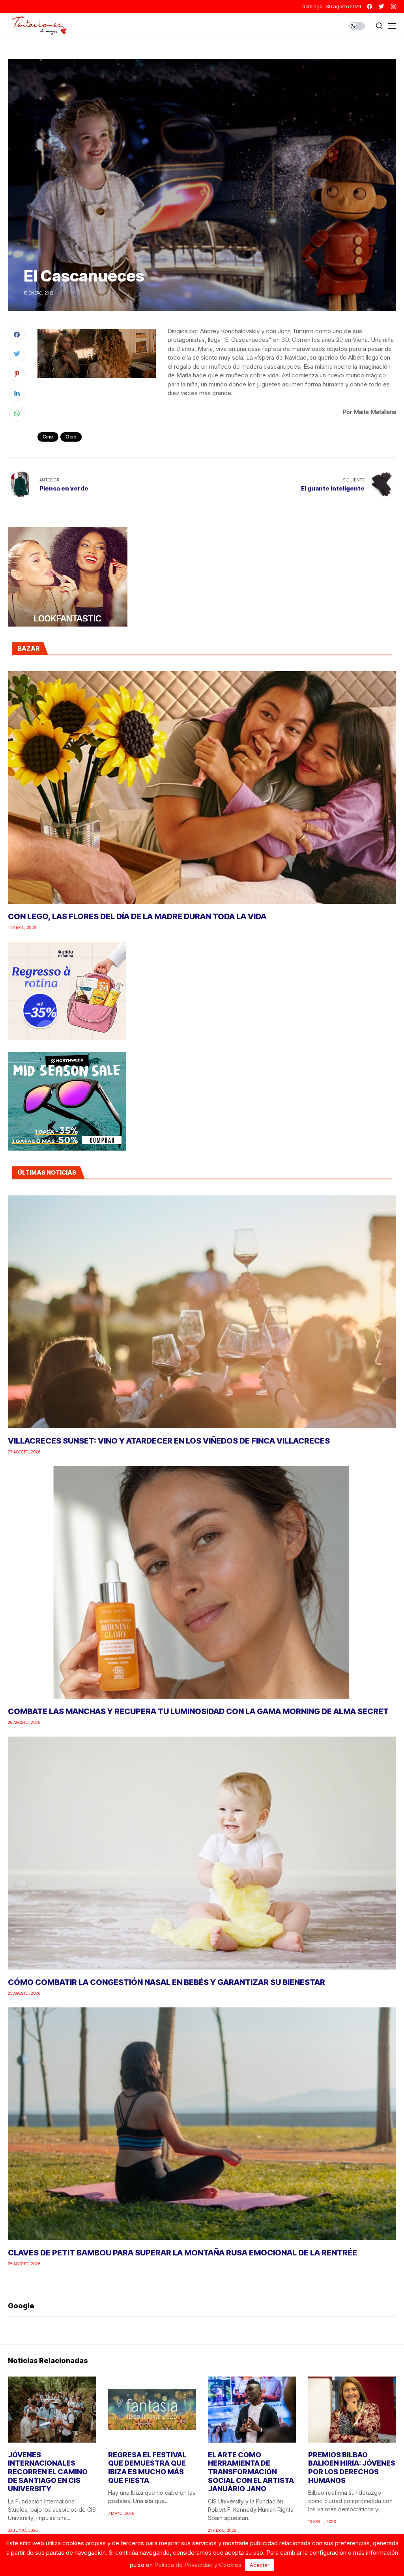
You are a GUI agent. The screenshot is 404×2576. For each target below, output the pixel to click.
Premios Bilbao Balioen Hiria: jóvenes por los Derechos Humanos (352, 2468)
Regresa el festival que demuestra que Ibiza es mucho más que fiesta (147, 2468)
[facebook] (369, 7)
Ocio (71, 437)
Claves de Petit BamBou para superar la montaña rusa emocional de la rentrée (182, 2253)
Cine (48, 437)
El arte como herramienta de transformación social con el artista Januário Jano (251, 2472)
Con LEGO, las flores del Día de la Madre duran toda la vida (137, 916)
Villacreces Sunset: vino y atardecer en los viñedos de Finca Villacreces (169, 1441)
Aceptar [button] (260, 2565)
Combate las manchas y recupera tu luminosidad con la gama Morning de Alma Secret (198, 1711)
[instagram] (394, 7)
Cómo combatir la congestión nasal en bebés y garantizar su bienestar (166, 1982)
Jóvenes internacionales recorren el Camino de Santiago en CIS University (48, 2472)
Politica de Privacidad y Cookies (198, 2565)
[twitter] (382, 7)
